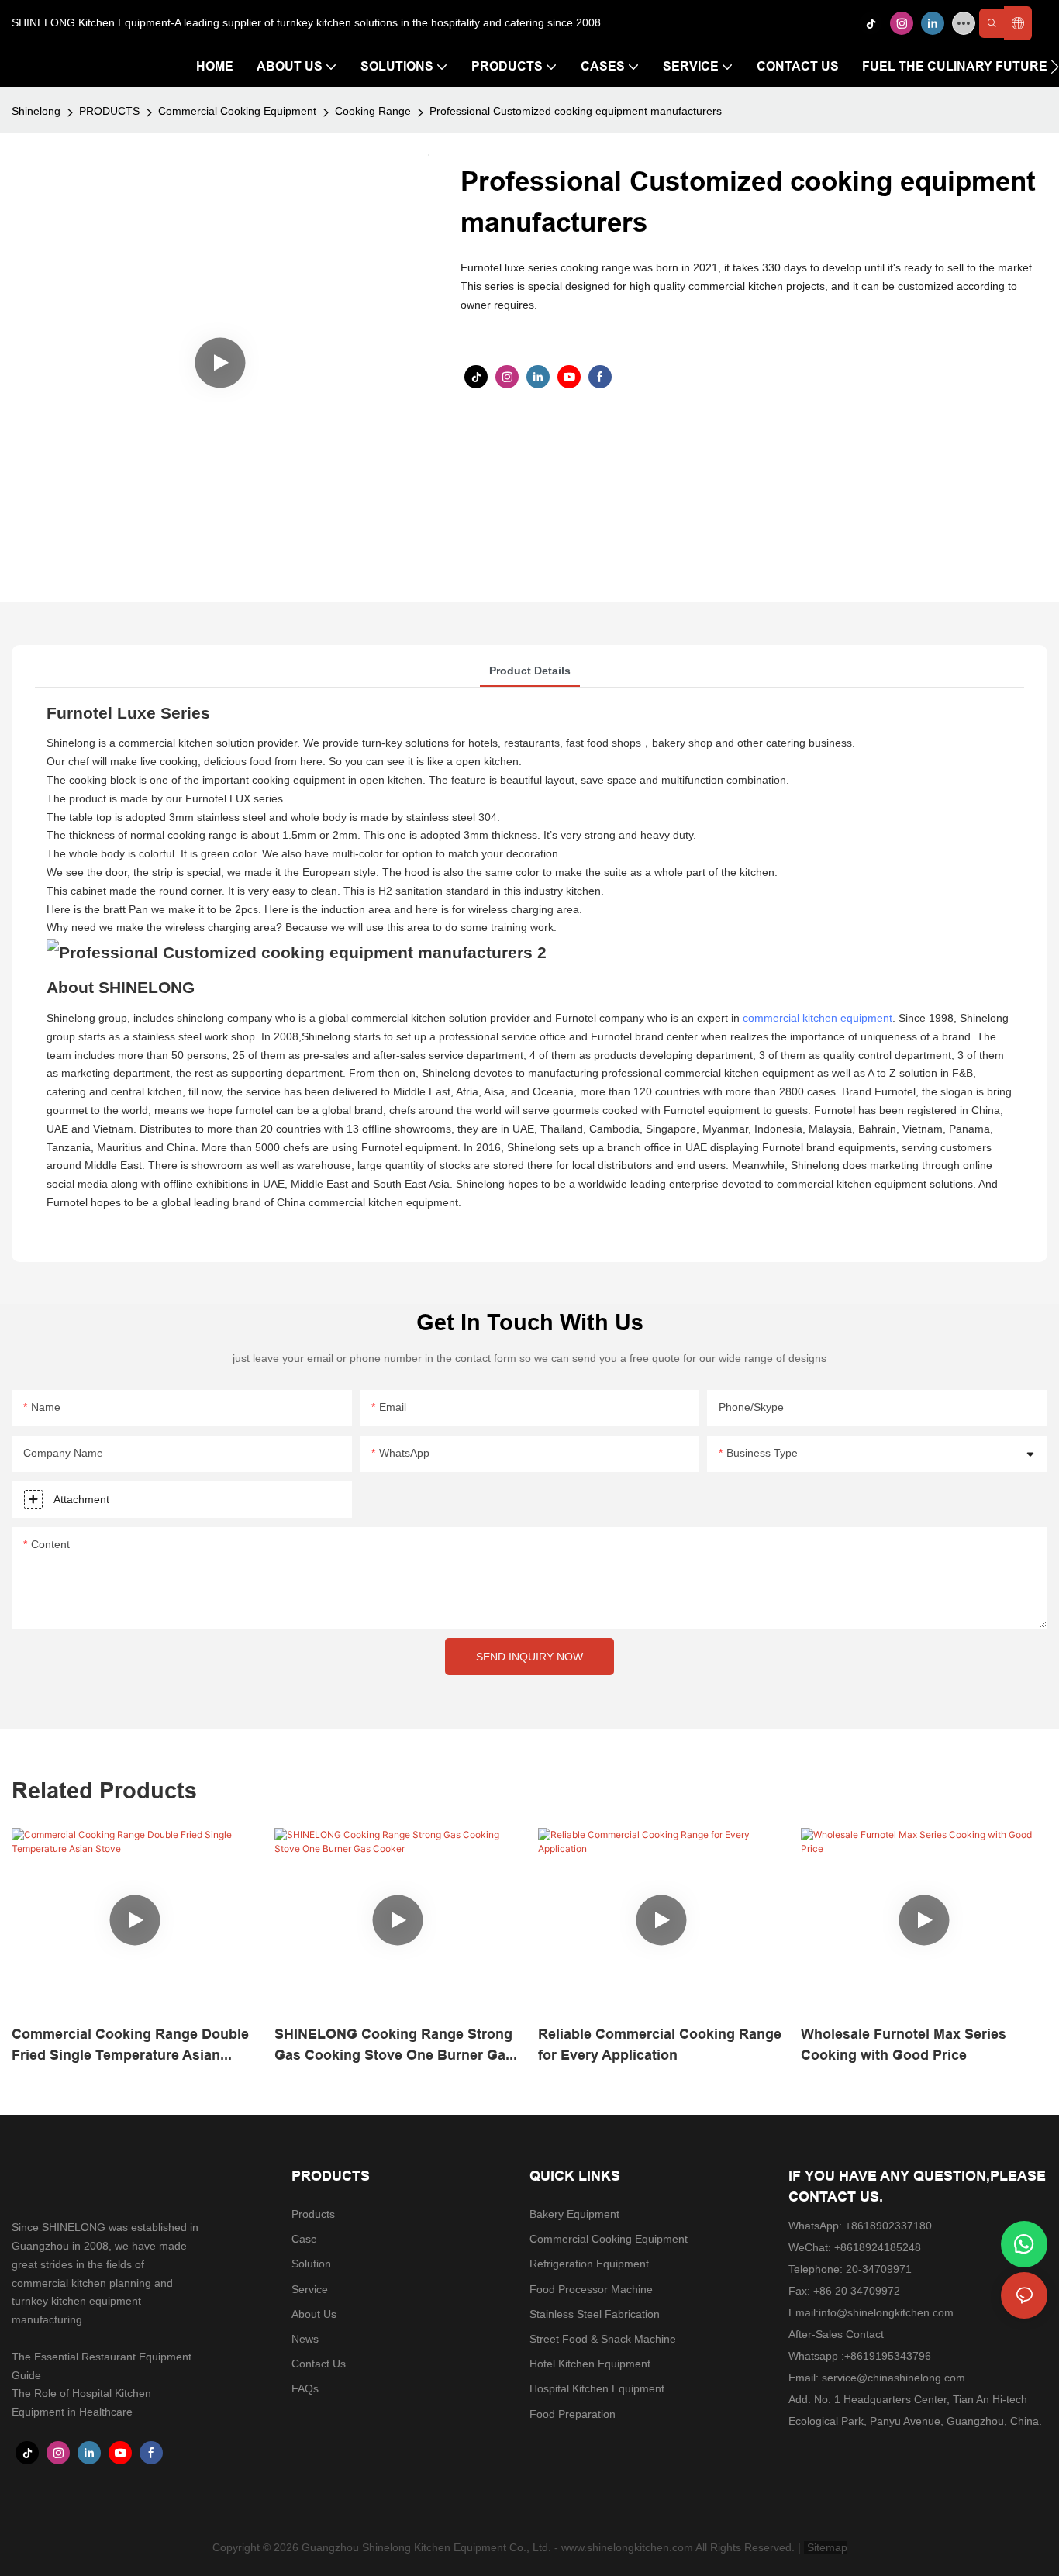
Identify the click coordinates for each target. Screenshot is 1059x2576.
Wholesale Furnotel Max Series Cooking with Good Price (904, 2044)
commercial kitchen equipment (818, 1018)
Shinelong (36, 111)
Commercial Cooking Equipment (237, 111)
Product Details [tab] (530, 671)
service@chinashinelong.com (893, 2378)
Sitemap (826, 2547)
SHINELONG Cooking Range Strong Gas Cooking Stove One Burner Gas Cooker (394, 2045)
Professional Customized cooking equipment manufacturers (576, 111)
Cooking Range (373, 111)
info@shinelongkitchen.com (886, 2312)
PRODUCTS (109, 111)
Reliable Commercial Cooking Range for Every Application (660, 2044)
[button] (1055, 67)
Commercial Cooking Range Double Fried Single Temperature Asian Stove (130, 2045)
